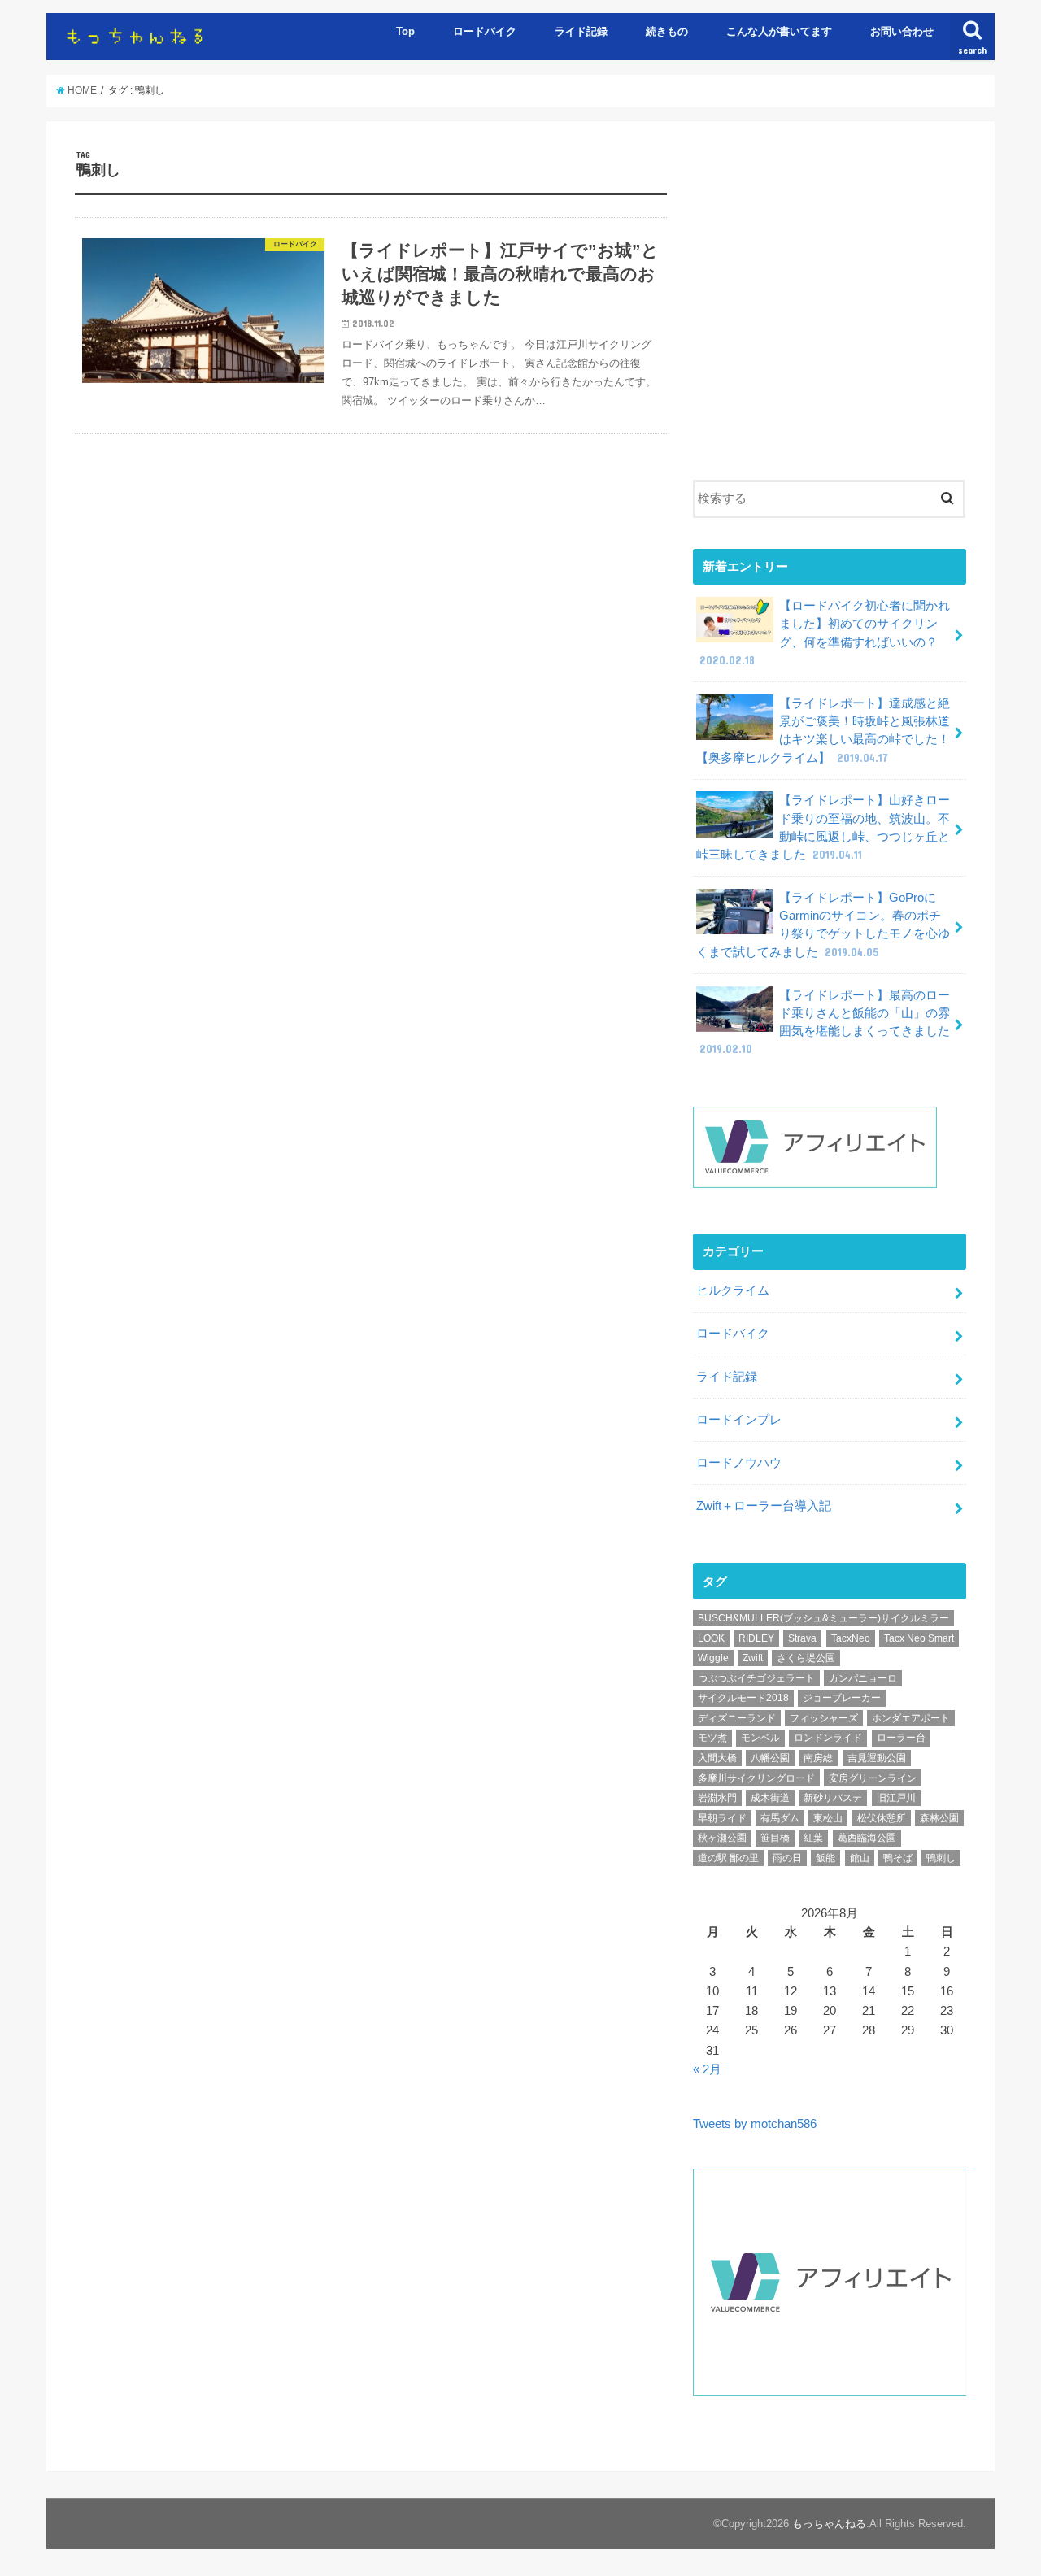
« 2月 (707, 2069)
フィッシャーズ (824, 1718)
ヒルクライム (733, 1290)
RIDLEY (756, 1638)
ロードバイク (485, 31)
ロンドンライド (828, 1738)
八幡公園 (770, 1758)
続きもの (667, 31)
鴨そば (898, 1858)
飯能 (825, 1858)
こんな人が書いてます (779, 31)
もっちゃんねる (829, 2524)
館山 (860, 1858)
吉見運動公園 (877, 1758)
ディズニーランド (737, 1718)
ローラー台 (901, 1738)
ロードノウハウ (739, 1463)
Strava (802, 1638)
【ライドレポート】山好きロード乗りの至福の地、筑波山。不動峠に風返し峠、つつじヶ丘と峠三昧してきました (823, 827)
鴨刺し (941, 1858)
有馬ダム (780, 1818)
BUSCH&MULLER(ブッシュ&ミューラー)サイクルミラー (823, 1618)
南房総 (818, 1758)
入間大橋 (717, 1758)
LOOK (711, 1638)
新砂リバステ (833, 1798)
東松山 (828, 1818)
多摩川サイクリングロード (756, 1778)
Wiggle (713, 1658)
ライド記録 (581, 31)
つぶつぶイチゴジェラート (756, 1678)
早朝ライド (722, 1818)
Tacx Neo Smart (919, 1638)
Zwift (753, 1658)
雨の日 (787, 1858)
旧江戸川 (896, 1798)
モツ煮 (712, 1738)
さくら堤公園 (806, 1658)
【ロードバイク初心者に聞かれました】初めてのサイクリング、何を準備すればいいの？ (825, 633)
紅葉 (813, 1838)
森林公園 (939, 1818)
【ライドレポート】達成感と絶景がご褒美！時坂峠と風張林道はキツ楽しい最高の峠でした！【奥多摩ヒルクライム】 (823, 731)
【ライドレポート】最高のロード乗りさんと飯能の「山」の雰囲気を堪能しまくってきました (825, 1023)
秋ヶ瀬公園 (722, 1838)
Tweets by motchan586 (755, 2124)
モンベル (760, 1738)
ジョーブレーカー (842, 1698)
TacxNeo (851, 1638)
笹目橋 (775, 1838)
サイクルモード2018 (743, 1698)
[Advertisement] (830, 312)
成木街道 (770, 1798)
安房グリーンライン (873, 1778)
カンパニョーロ (863, 1678)
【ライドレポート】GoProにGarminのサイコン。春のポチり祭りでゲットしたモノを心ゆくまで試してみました (823, 925)
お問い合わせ (902, 31)
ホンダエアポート (911, 1718)
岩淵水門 (717, 1798)
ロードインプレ (739, 1420)
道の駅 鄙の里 (728, 1858)
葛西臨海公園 (867, 1838)
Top (405, 31)
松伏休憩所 (882, 1818)
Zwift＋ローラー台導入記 (764, 1506)
